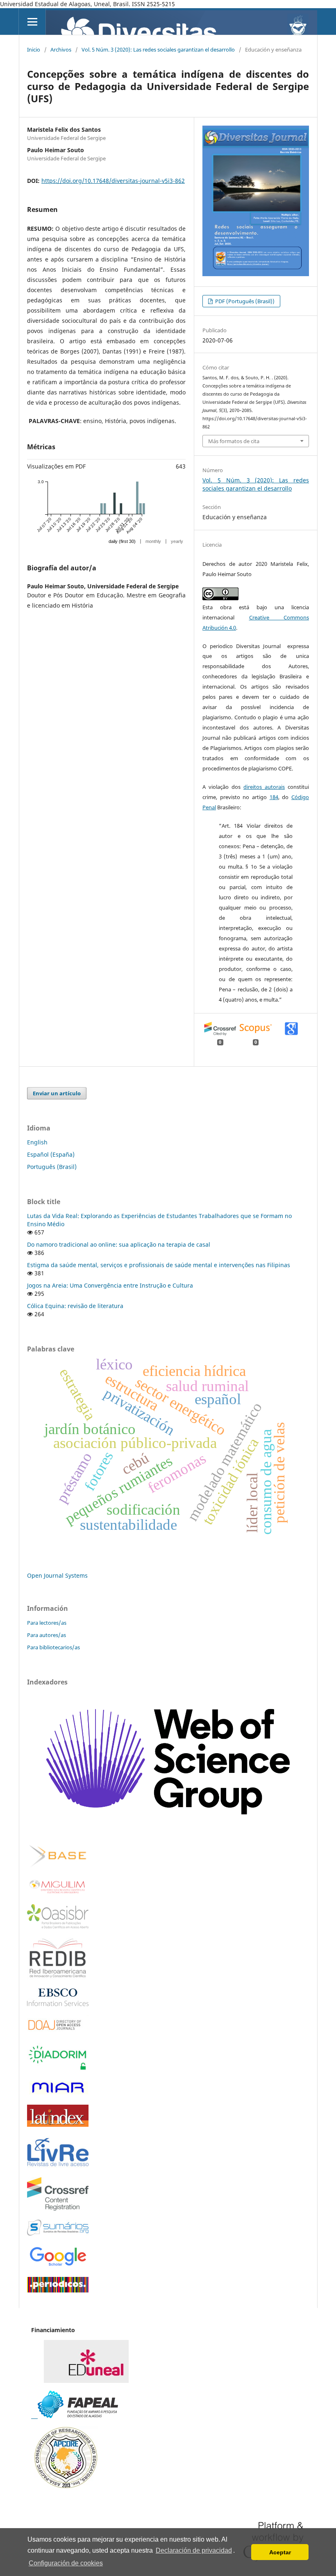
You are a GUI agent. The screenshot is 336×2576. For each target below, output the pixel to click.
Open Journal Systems (57, 1575)
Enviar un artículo (57, 1093)
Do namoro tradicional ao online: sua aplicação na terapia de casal (119, 1244)
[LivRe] (58, 2166)
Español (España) (51, 1154)
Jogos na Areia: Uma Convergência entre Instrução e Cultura (110, 1285)
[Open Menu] (32, 21)
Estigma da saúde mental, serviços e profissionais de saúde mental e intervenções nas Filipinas (159, 1265)
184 (274, 797)
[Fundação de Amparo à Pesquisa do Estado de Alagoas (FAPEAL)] (75, 2416)
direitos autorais (264, 787)
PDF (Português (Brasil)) (244, 301)
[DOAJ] (58, 2032)
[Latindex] (58, 2125)
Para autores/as (47, 1635)
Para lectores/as (47, 1623)
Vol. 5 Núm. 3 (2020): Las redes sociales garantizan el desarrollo (158, 50)
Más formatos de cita (234, 441)
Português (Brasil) (52, 1167)
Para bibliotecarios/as (53, 1647)
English (37, 1142)
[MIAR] (58, 2093)
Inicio (34, 50)
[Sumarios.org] (58, 2233)
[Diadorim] (58, 2069)
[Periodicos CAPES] (58, 2290)
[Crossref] (58, 2208)
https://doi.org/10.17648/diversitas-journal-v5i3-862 (113, 181)
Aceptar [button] (280, 2552)
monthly (153, 541)
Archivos (61, 50)
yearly (177, 541)
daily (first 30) (122, 541)
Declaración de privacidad (194, 2550)
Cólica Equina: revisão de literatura (75, 1306)
